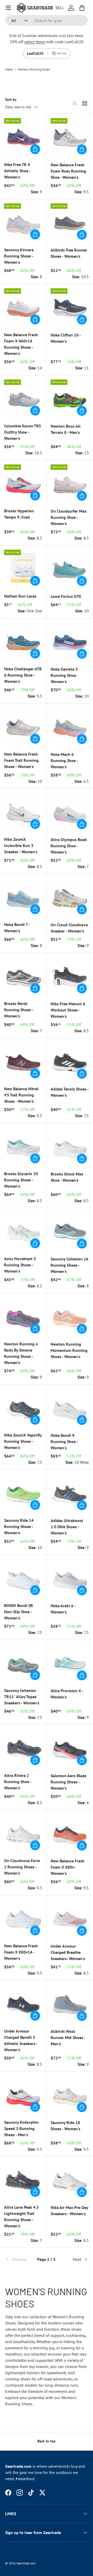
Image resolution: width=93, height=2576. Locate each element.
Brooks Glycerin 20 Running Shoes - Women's (21, 1180)
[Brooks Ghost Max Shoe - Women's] (70, 1146)
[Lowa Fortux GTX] (70, 569)
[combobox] (47, 20)
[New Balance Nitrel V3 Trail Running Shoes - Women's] (23, 1061)
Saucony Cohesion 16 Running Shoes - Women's (69, 1265)
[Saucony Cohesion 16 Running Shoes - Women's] (70, 1231)
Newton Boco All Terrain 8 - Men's (66, 429)
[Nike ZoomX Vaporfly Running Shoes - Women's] (23, 1408)
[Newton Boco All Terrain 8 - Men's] (70, 399)
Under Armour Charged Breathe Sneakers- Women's (68, 1952)
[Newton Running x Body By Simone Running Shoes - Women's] (23, 1316)
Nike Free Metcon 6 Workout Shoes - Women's (68, 1010)
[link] (19, 2259)
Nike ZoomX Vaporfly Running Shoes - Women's (23, 1441)
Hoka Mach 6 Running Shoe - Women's (64, 760)
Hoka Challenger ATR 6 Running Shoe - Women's (23, 675)
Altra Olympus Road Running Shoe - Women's (69, 846)
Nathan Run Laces (20, 596)
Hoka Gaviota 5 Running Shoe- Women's (64, 675)
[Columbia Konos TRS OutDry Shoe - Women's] (23, 399)
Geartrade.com (26, 2563)
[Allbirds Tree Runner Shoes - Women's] (70, 223)
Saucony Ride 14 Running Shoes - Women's (19, 1526)
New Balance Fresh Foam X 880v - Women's (68, 1867)
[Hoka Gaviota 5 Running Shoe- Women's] (70, 642)
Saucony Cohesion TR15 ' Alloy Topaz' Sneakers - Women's (22, 1697)
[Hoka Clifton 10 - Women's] (70, 307)
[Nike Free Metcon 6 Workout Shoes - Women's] (70, 976)
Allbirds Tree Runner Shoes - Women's (69, 253)
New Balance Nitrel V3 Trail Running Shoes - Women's (21, 1095)
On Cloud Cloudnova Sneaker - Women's (69, 928)
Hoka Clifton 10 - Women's (66, 338)
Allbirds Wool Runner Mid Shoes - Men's (68, 2037)
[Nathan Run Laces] (23, 569)
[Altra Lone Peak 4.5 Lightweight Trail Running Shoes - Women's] (23, 2180)
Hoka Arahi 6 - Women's (63, 1609)
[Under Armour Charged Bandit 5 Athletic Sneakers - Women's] (23, 2004)
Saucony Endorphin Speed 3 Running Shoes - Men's (21, 2128)
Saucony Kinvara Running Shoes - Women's (19, 256)
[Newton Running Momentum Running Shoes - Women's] (70, 1317)
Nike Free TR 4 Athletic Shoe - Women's (17, 171)
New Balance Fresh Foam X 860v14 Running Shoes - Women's (21, 344)
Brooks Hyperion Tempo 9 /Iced (19, 514)
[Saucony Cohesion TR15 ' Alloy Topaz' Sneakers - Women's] (23, 1663)
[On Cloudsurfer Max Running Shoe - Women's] (70, 484)
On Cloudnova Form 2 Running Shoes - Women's (22, 1867)
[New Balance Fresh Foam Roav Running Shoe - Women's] (70, 137)
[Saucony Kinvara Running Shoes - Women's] (23, 222)
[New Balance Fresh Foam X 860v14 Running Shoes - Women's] (23, 307)
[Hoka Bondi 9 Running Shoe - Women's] (70, 1408)
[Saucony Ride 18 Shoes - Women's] (70, 2095)
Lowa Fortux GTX (66, 596)
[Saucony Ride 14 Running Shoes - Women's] (23, 1493)
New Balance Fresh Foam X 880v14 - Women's (21, 1952)
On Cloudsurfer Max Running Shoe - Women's (69, 517)
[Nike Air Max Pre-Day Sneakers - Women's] (70, 2180)
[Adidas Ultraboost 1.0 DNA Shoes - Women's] (70, 1493)
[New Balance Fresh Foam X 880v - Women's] (70, 1833)
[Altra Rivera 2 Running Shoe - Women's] (23, 1748)
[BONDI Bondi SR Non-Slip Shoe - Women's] (23, 1578)
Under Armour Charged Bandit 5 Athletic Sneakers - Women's (21, 2040)
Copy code (62, 53)
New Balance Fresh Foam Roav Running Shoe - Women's (68, 171)
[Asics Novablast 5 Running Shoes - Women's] (23, 1231)
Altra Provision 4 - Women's (67, 1694)
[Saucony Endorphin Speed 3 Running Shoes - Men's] (23, 2095)
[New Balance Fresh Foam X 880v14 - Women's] (23, 1918)
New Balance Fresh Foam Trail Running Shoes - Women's (21, 760)
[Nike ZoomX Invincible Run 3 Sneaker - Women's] (23, 812)
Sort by (11, 99)
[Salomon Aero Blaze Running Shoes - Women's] (70, 1748)
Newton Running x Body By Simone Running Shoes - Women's (21, 1353)
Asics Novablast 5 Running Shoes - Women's (20, 1265)
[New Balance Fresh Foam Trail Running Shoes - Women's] (23, 727)
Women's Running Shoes (34, 69)
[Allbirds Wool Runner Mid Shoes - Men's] (70, 2004)
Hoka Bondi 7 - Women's (17, 928)
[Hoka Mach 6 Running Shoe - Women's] (70, 727)
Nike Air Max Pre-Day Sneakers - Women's (69, 2211)
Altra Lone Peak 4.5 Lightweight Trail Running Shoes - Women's (21, 2216)
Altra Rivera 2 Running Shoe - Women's (18, 1782)
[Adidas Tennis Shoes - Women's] (70, 1061)
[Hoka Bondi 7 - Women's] (23, 897)
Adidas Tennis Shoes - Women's (70, 1092)
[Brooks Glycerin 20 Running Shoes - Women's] (23, 1146)
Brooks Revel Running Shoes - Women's (19, 1010)
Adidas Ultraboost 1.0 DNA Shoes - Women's (67, 1527)
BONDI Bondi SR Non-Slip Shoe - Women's (19, 1612)
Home (9, 69)
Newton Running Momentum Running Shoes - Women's (69, 1350)
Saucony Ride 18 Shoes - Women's (65, 2126)
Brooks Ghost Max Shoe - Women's (67, 1177)
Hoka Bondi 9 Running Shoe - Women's (64, 1441)
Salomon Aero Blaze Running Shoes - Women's (68, 1782)
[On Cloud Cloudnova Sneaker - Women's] (70, 897)
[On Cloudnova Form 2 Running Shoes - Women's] (23, 1833)
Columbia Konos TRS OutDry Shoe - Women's (22, 432)
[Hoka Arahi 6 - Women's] (70, 1578)
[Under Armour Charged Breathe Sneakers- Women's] (70, 1919)
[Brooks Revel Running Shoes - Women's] (23, 976)
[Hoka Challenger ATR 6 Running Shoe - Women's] (23, 641)
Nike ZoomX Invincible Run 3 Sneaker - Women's (21, 845)
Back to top (47, 2441)
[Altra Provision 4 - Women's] (70, 1663)
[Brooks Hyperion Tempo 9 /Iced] (23, 483)
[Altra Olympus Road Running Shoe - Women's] (70, 812)
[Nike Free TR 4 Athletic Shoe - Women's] (23, 137)
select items (35, 42)
